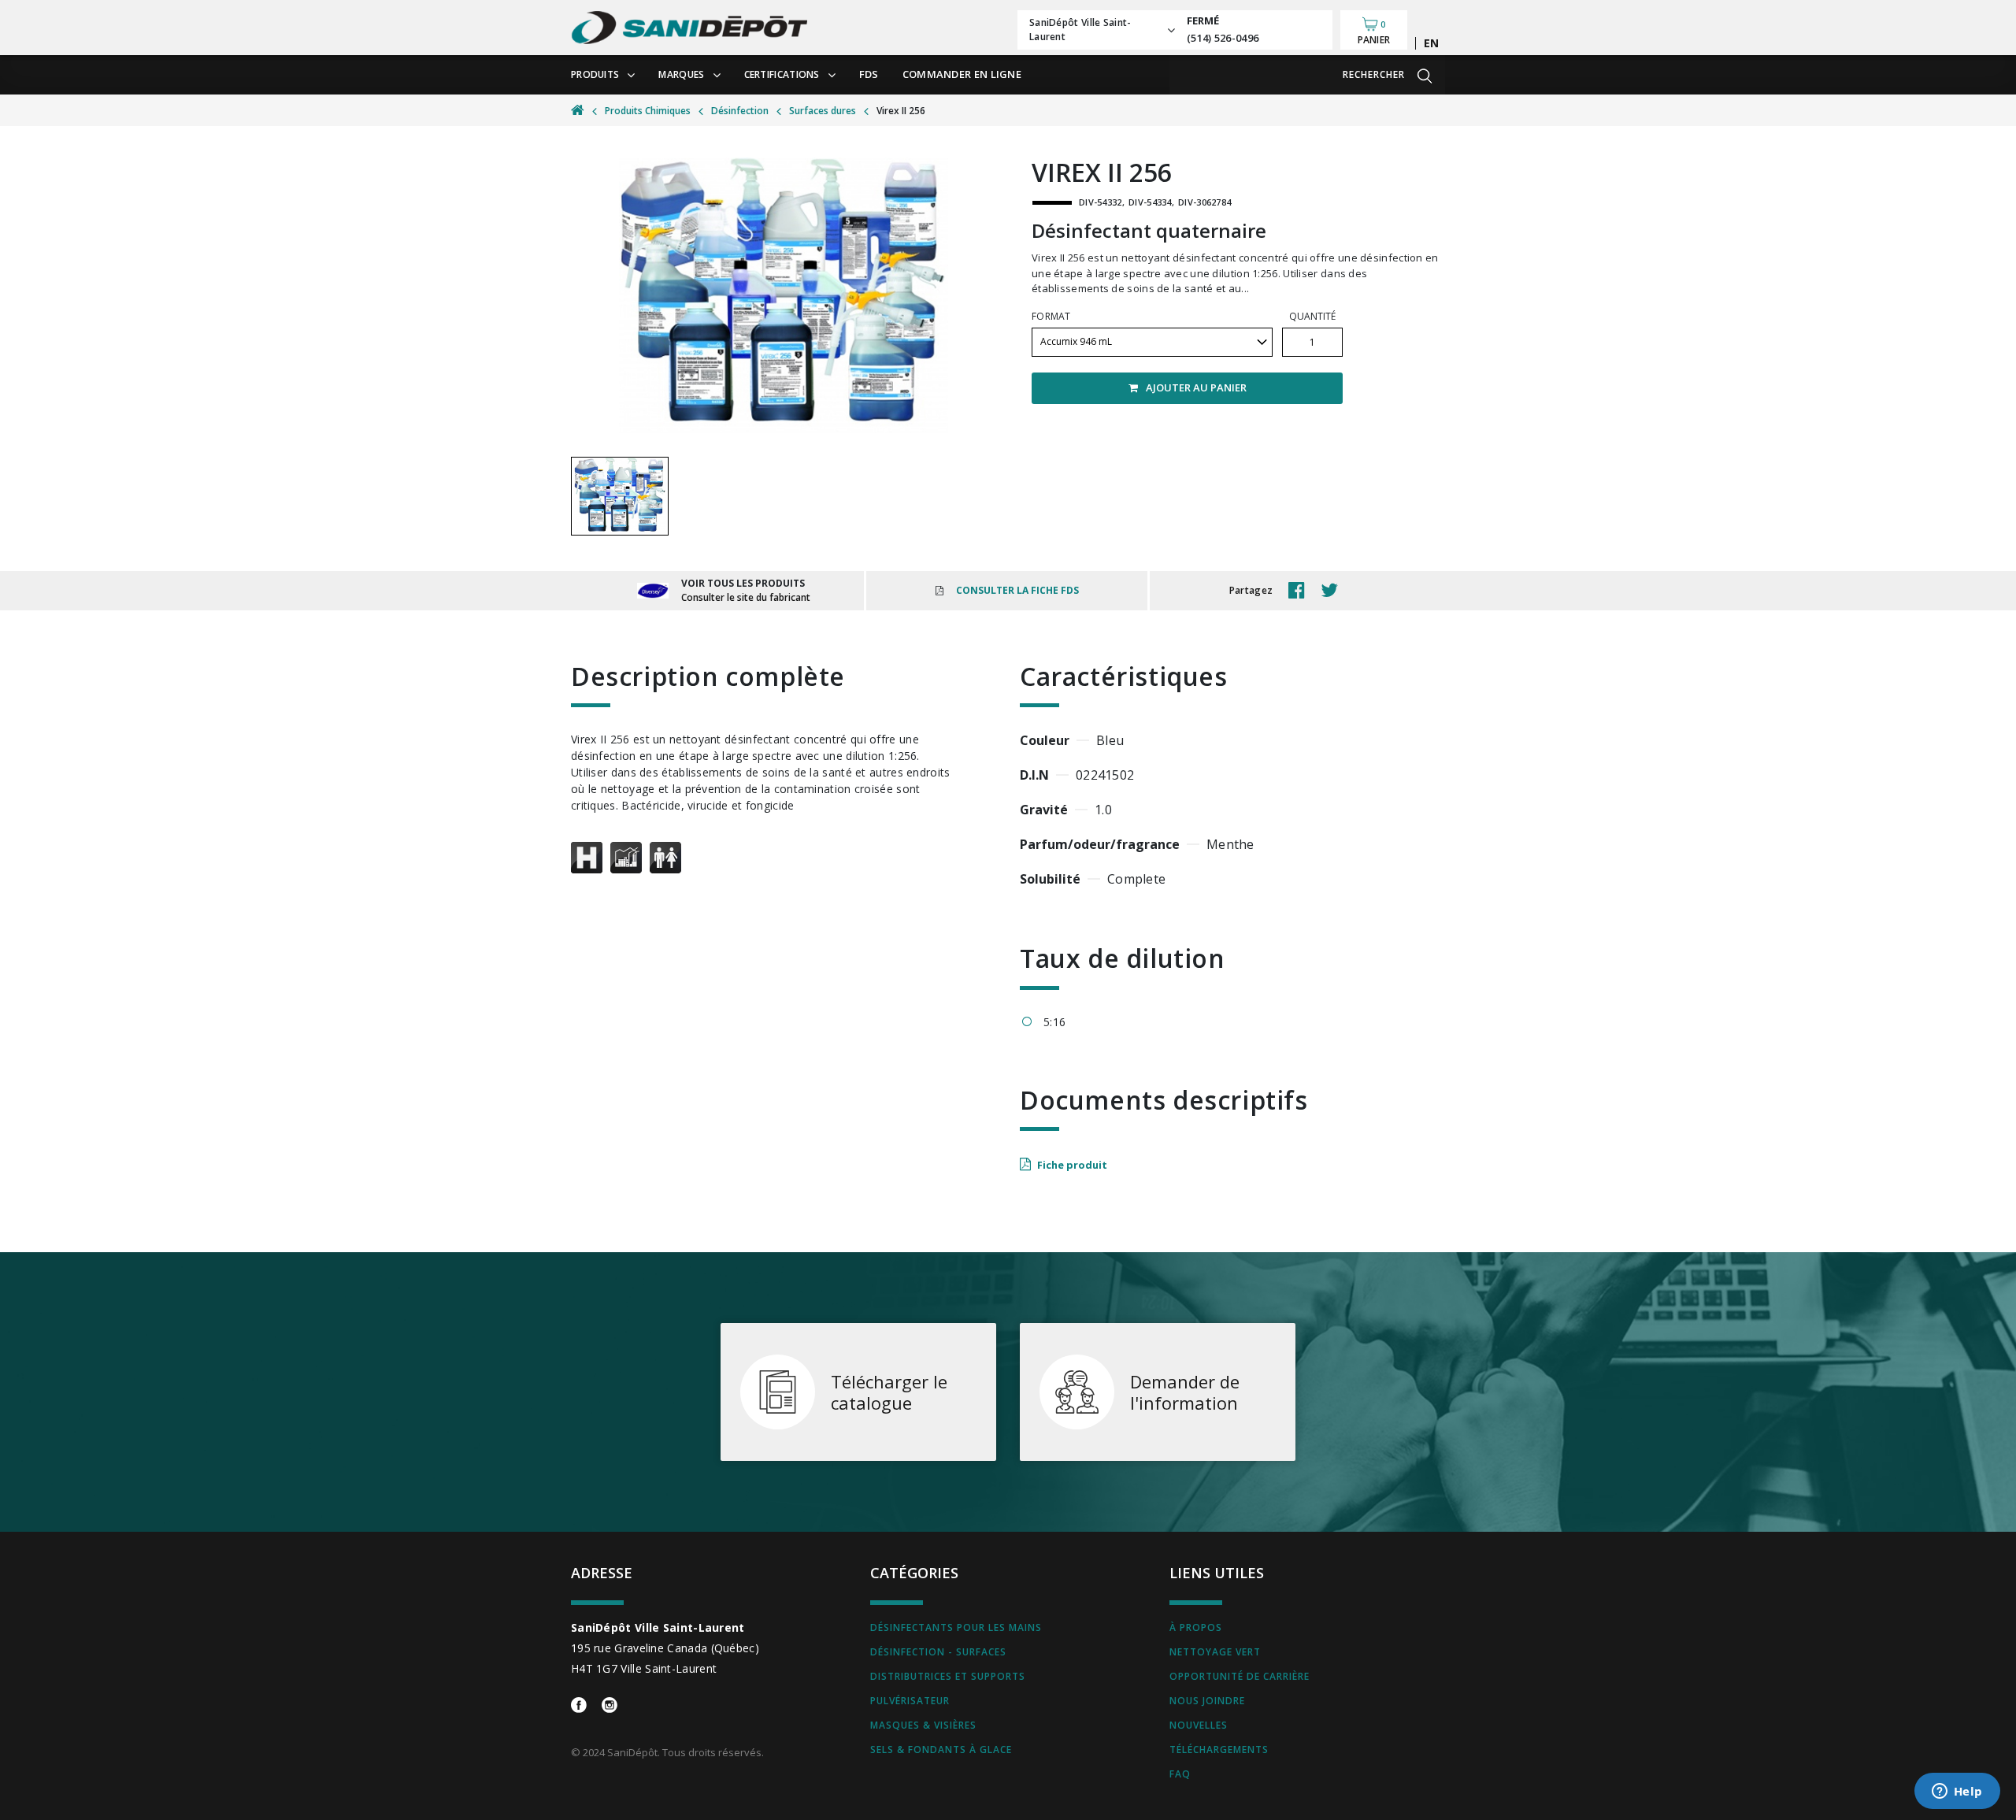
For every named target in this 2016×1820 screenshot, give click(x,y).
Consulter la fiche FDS (1017, 590)
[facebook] (1301, 591)
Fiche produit (1072, 1165)
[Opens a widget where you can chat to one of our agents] (1957, 1792)
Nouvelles (1199, 1725)
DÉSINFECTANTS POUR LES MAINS (956, 1627)
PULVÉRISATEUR (910, 1701)
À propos (1196, 1627)
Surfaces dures (823, 111)
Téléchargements (1219, 1750)
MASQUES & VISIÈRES (923, 1725)
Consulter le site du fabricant (746, 597)
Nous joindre (1207, 1701)
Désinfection (740, 111)
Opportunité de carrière (1240, 1676)
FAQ (1180, 1774)
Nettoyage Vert (1215, 1652)
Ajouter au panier (1196, 387)
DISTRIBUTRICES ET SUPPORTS (948, 1676)
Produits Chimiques (648, 111)
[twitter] (1333, 591)
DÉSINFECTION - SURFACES (938, 1652)
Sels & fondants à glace (941, 1750)
